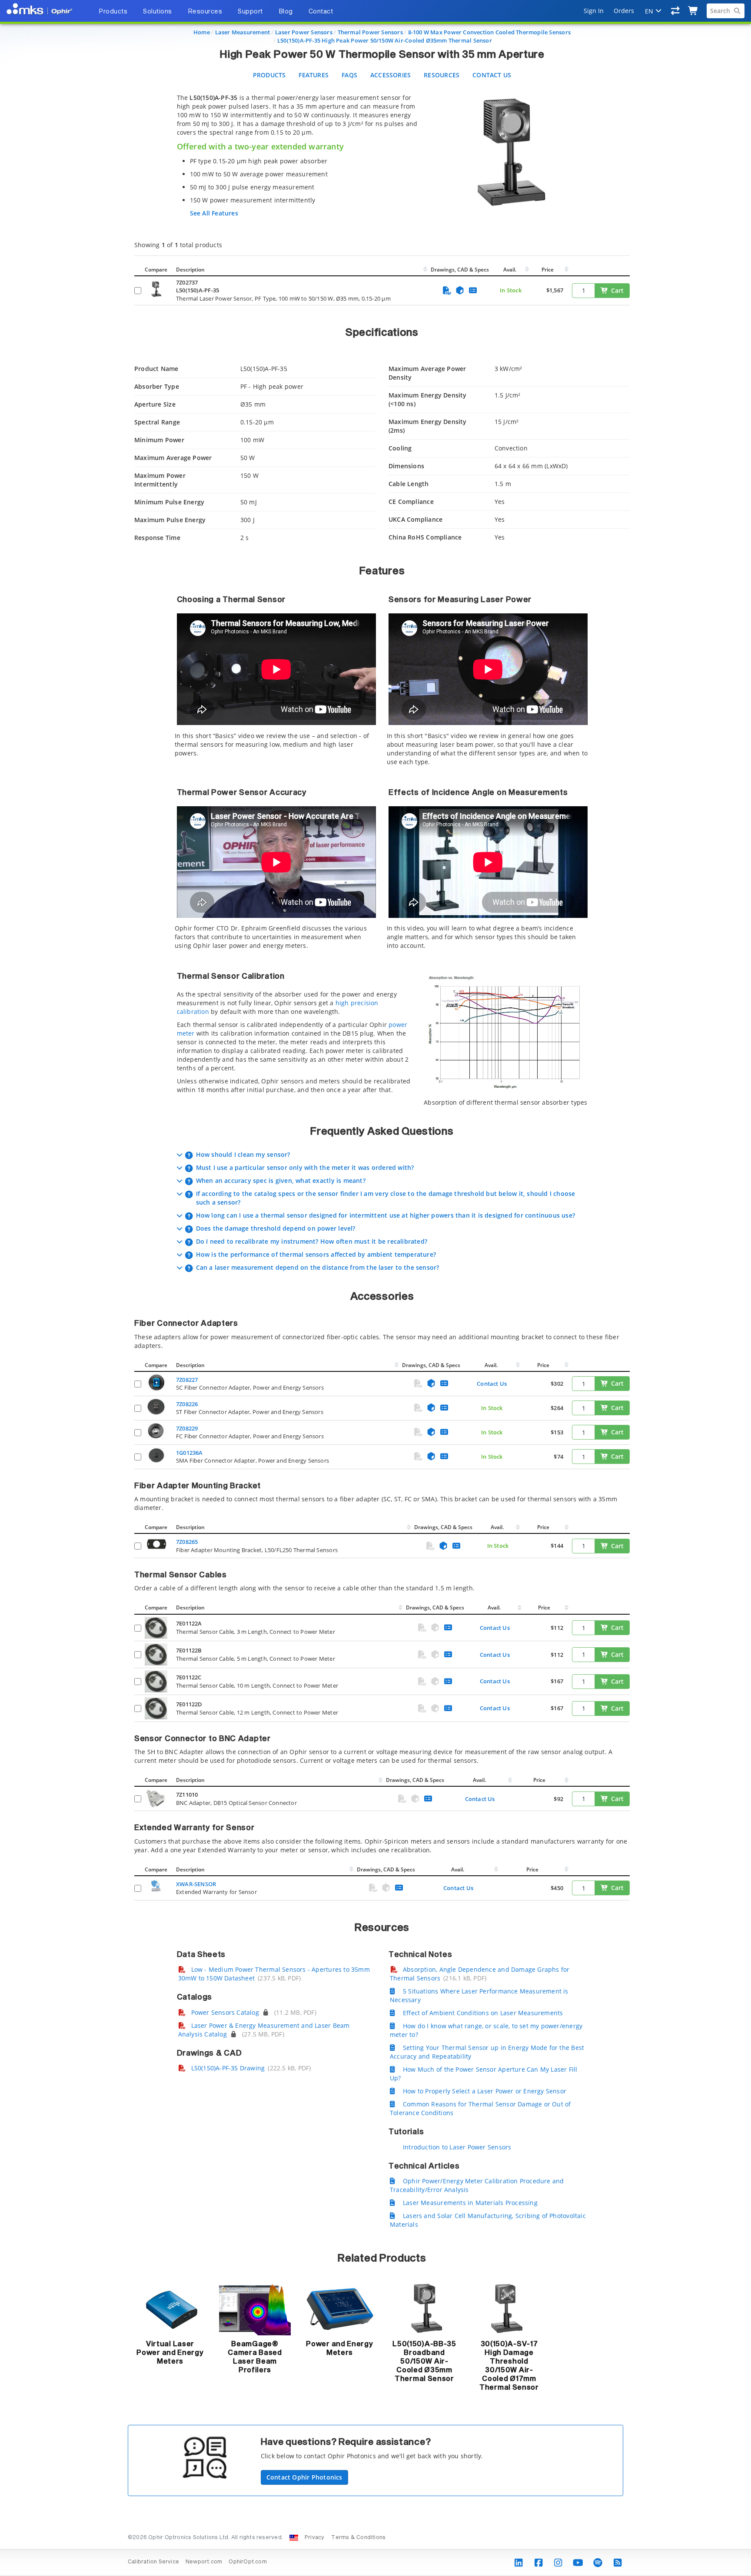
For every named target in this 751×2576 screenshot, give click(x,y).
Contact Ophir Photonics (304, 2477)
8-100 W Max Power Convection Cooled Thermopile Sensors (489, 32)
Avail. (510, 270)
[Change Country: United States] (294, 2538)
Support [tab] (250, 12)
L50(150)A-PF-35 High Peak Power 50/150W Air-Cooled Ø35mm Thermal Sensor (385, 40)
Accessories (390, 75)
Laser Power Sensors (304, 32)
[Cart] (693, 11)
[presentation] (375, 1288)
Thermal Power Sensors (370, 32)
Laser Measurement (243, 32)
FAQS (349, 75)
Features (314, 75)
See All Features (214, 213)
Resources (442, 75)
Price (548, 270)
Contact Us (492, 75)
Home (202, 32)
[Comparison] (676, 11)
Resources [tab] (205, 12)
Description (190, 270)
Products (269, 75)
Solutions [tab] (158, 12)
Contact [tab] (321, 12)
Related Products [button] (382, 2258)
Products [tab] (113, 12)
